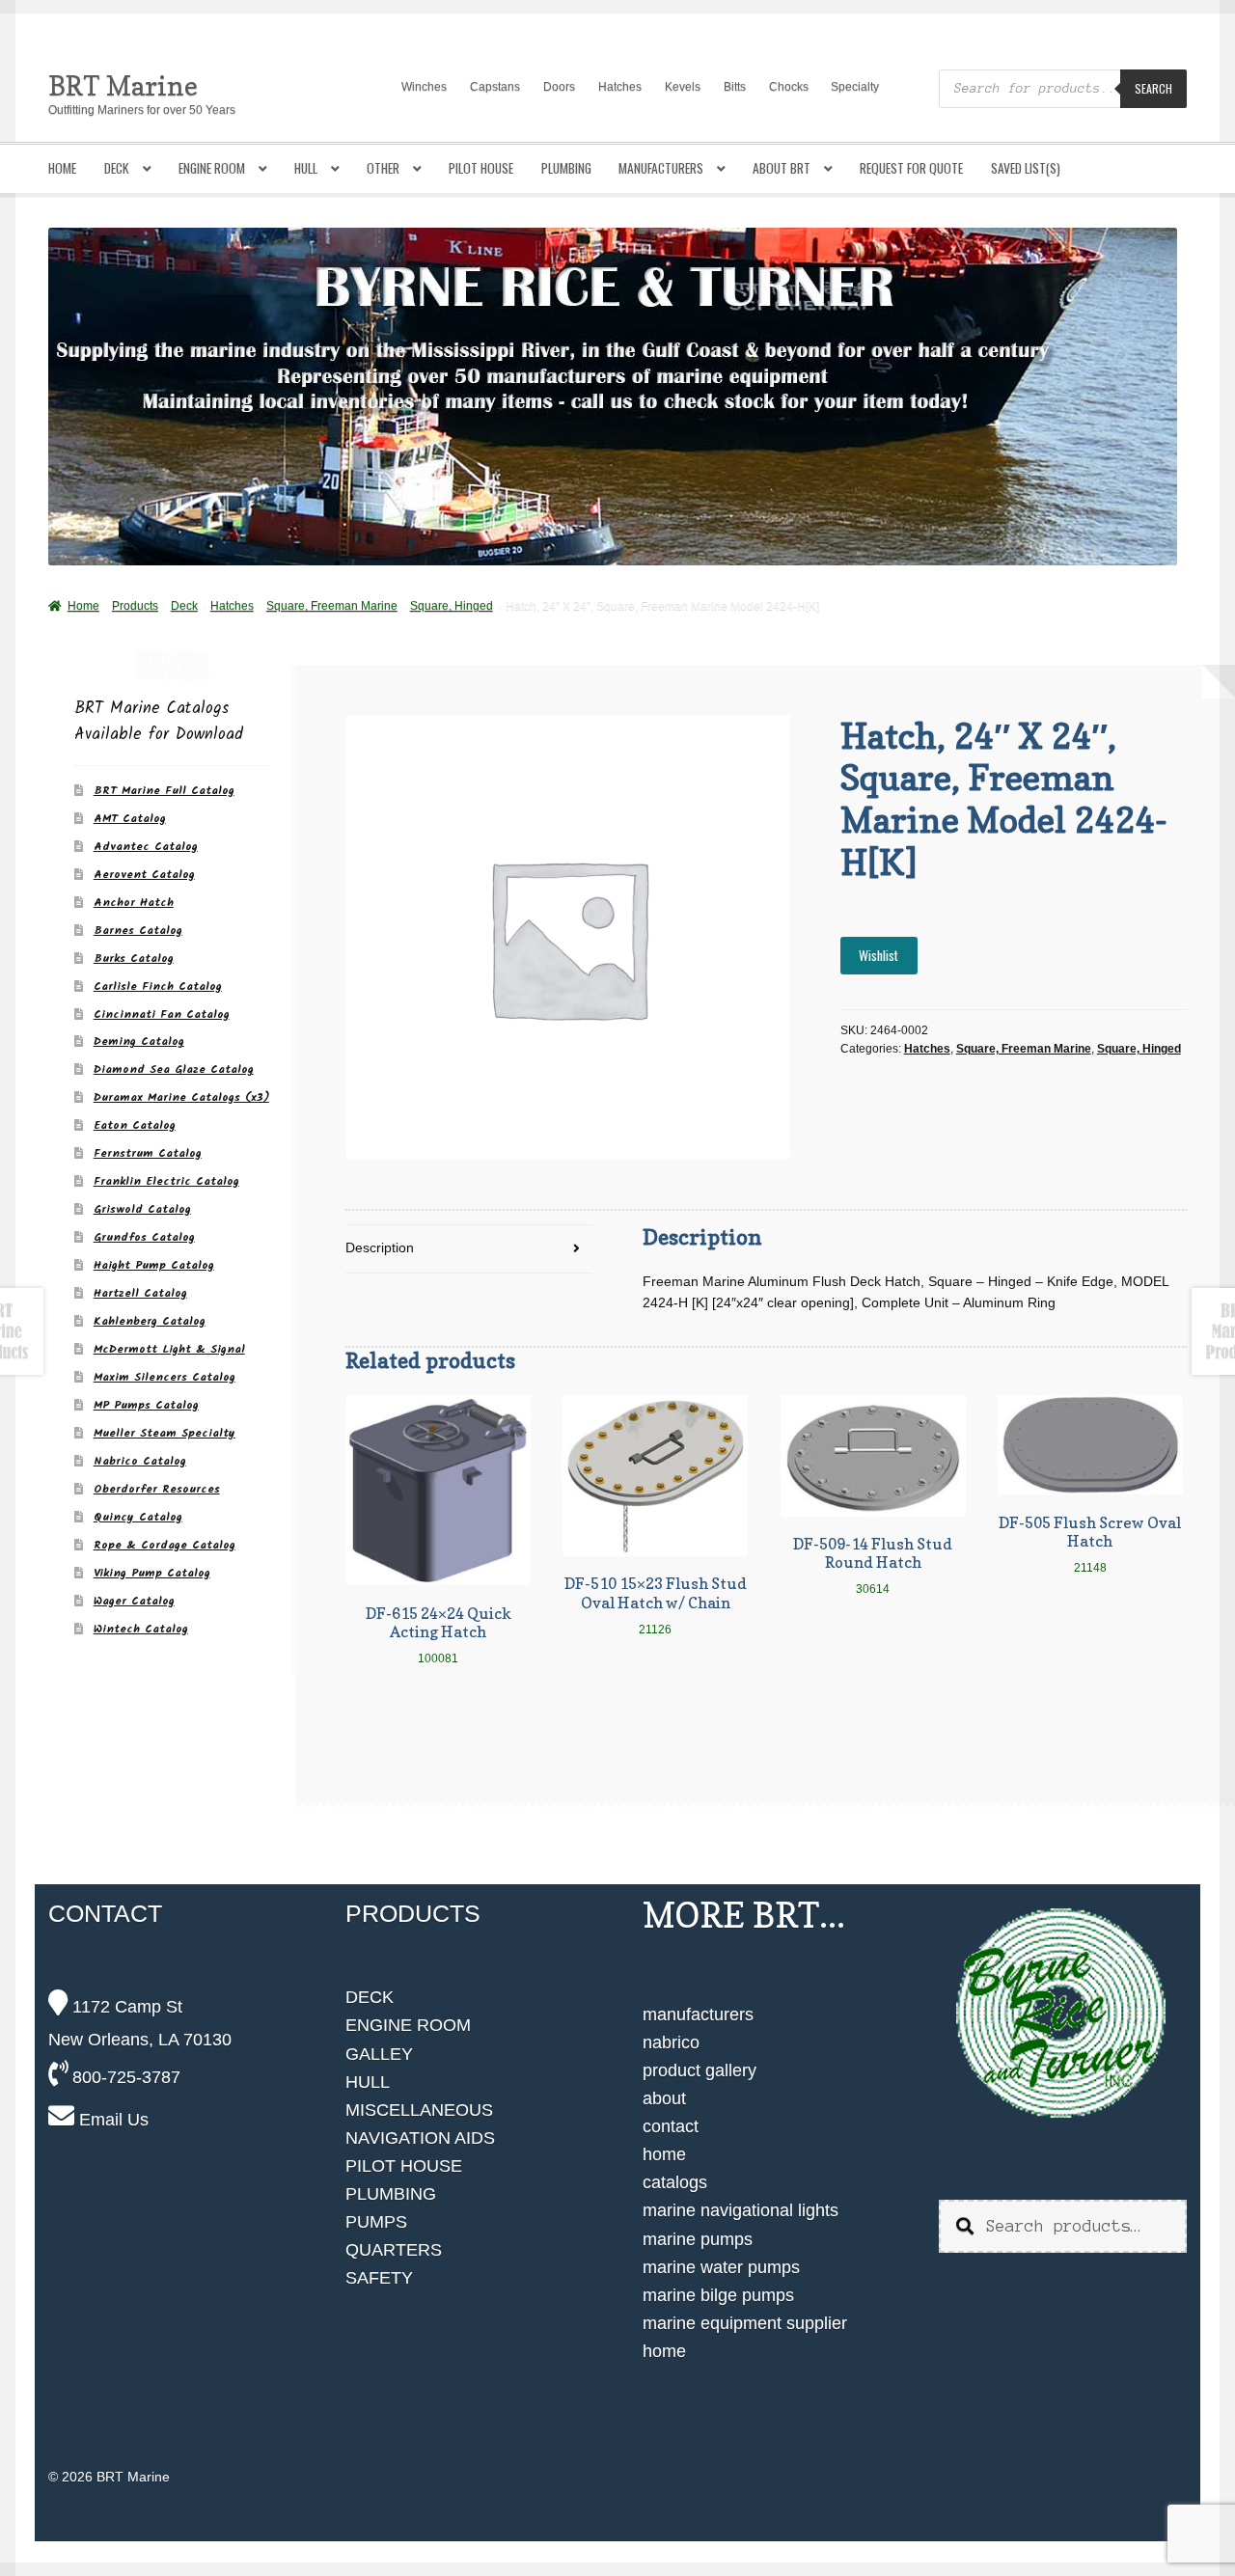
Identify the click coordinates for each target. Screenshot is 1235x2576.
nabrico (671, 2042)
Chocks (789, 87)
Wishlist (878, 955)
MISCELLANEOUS (419, 2110)
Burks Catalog (134, 959)
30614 (873, 1565)
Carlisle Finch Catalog (158, 987)
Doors (559, 87)
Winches (424, 87)
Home (62, 168)
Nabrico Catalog (140, 1461)
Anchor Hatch (134, 903)
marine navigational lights (741, 2210)
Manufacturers (661, 168)
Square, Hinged (452, 606)
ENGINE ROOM (408, 2025)
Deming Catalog (139, 1041)
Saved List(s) (1026, 168)
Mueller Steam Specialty (165, 1433)
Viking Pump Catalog (152, 1573)
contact (671, 2126)
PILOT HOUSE (404, 2166)
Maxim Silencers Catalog (165, 1377)
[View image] (1062, 2014)
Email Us (111, 2120)
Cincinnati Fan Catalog (162, 1014)
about (664, 2098)
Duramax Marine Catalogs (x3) (181, 1097)
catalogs (675, 2182)
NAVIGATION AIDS (420, 2138)
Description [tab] (380, 1248)
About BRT (782, 168)
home (664, 2154)
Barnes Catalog (138, 931)
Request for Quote (911, 168)
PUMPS (376, 2222)
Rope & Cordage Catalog (165, 1545)
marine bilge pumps (718, 2295)
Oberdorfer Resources (157, 1489)
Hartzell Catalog (140, 1293)
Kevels (683, 87)
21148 (1090, 1544)
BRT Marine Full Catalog (164, 791)
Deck (117, 168)
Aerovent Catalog (144, 875)
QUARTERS (394, 2250)
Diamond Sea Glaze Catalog (174, 1069)
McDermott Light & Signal (169, 1349)
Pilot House (481, 168)
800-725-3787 (124, 2077)
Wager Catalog (134, 1601)
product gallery (700, 2070)
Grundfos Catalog (144, 1237)
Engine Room (212, 168)
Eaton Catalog (135, 1125)
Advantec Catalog (146, 847)
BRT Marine (123, 85)
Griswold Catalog (142, 1209)
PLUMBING (391, 2194)
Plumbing (566, 168)
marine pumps (698, 2239)
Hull (306, 168)
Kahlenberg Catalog (150, 1321)
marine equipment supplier (745, 2323)
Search (1153, 88)
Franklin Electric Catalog (166, 1181)
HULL (368, 2082)
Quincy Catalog (138, 1517)
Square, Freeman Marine (332, 606)
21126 (656, 1604)
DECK (370, 1997)
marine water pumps (721, 2267)
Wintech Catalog (141, 1629)
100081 (439, 1634)
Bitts (735, 87)
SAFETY (379, 2278)
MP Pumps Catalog (146, 1405)
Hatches (620, 87)
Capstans (495, 87)
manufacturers (698, 2014)
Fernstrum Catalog (148, 1153)
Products (135, 606)
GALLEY (379, 2054)
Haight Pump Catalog (154, 1265)
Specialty (855, 87)
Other (383, 168)
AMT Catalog (130, 819)
